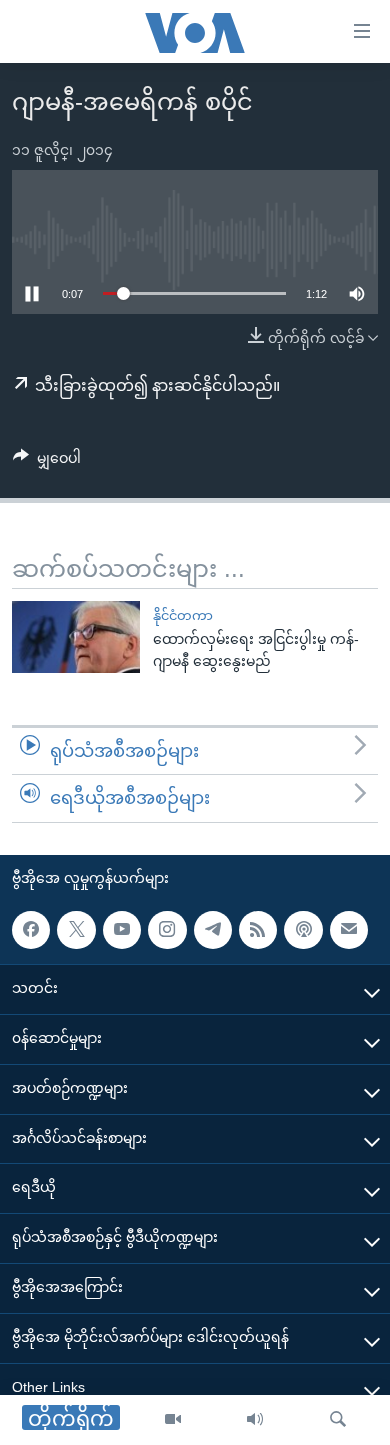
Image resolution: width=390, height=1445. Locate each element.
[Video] (173, 1420)
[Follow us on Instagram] (167, 930)
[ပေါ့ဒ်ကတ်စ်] (303, 930)
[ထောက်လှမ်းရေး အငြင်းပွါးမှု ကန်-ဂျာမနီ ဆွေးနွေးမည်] (76, 637)
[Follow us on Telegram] (213, 930)
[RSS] (258, 930)
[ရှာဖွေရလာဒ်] (338, 1420)
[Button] (47, 462)
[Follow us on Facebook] (31, 930)
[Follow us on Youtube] (122, 930)
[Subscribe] (349, 930)
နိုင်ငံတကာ (183, 615)
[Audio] (255, 1420)
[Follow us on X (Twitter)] (76, 930)
